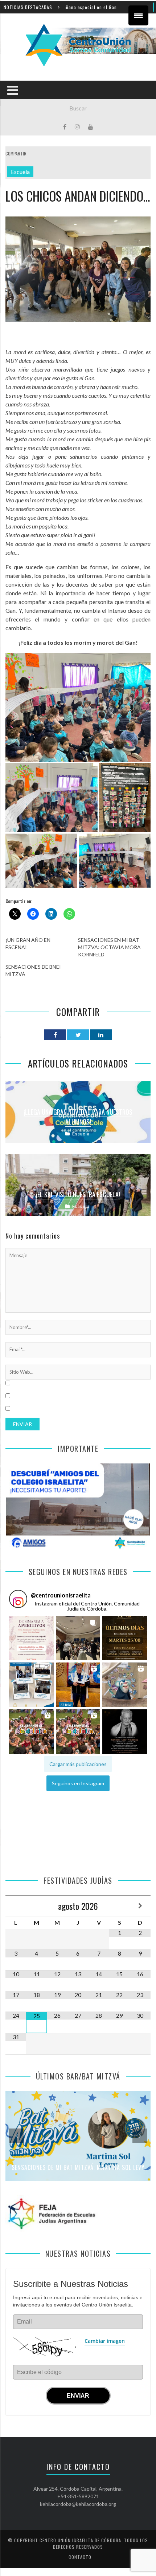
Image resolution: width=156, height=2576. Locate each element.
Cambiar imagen (105, 2341)
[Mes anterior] (16, 1906)
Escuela (20, 172)
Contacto (80, 2557)
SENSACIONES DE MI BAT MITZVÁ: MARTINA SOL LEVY (78, 2167)
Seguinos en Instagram (78, 1783)
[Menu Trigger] (138, 15)
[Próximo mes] (140, 1906)
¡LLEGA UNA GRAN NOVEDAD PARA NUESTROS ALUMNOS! (78, 1117)
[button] (31, 1638)
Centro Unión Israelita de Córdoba (80, 2540)
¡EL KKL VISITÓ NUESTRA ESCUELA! (78, 1194)
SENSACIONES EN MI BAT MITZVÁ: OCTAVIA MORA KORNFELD (109, 947)
